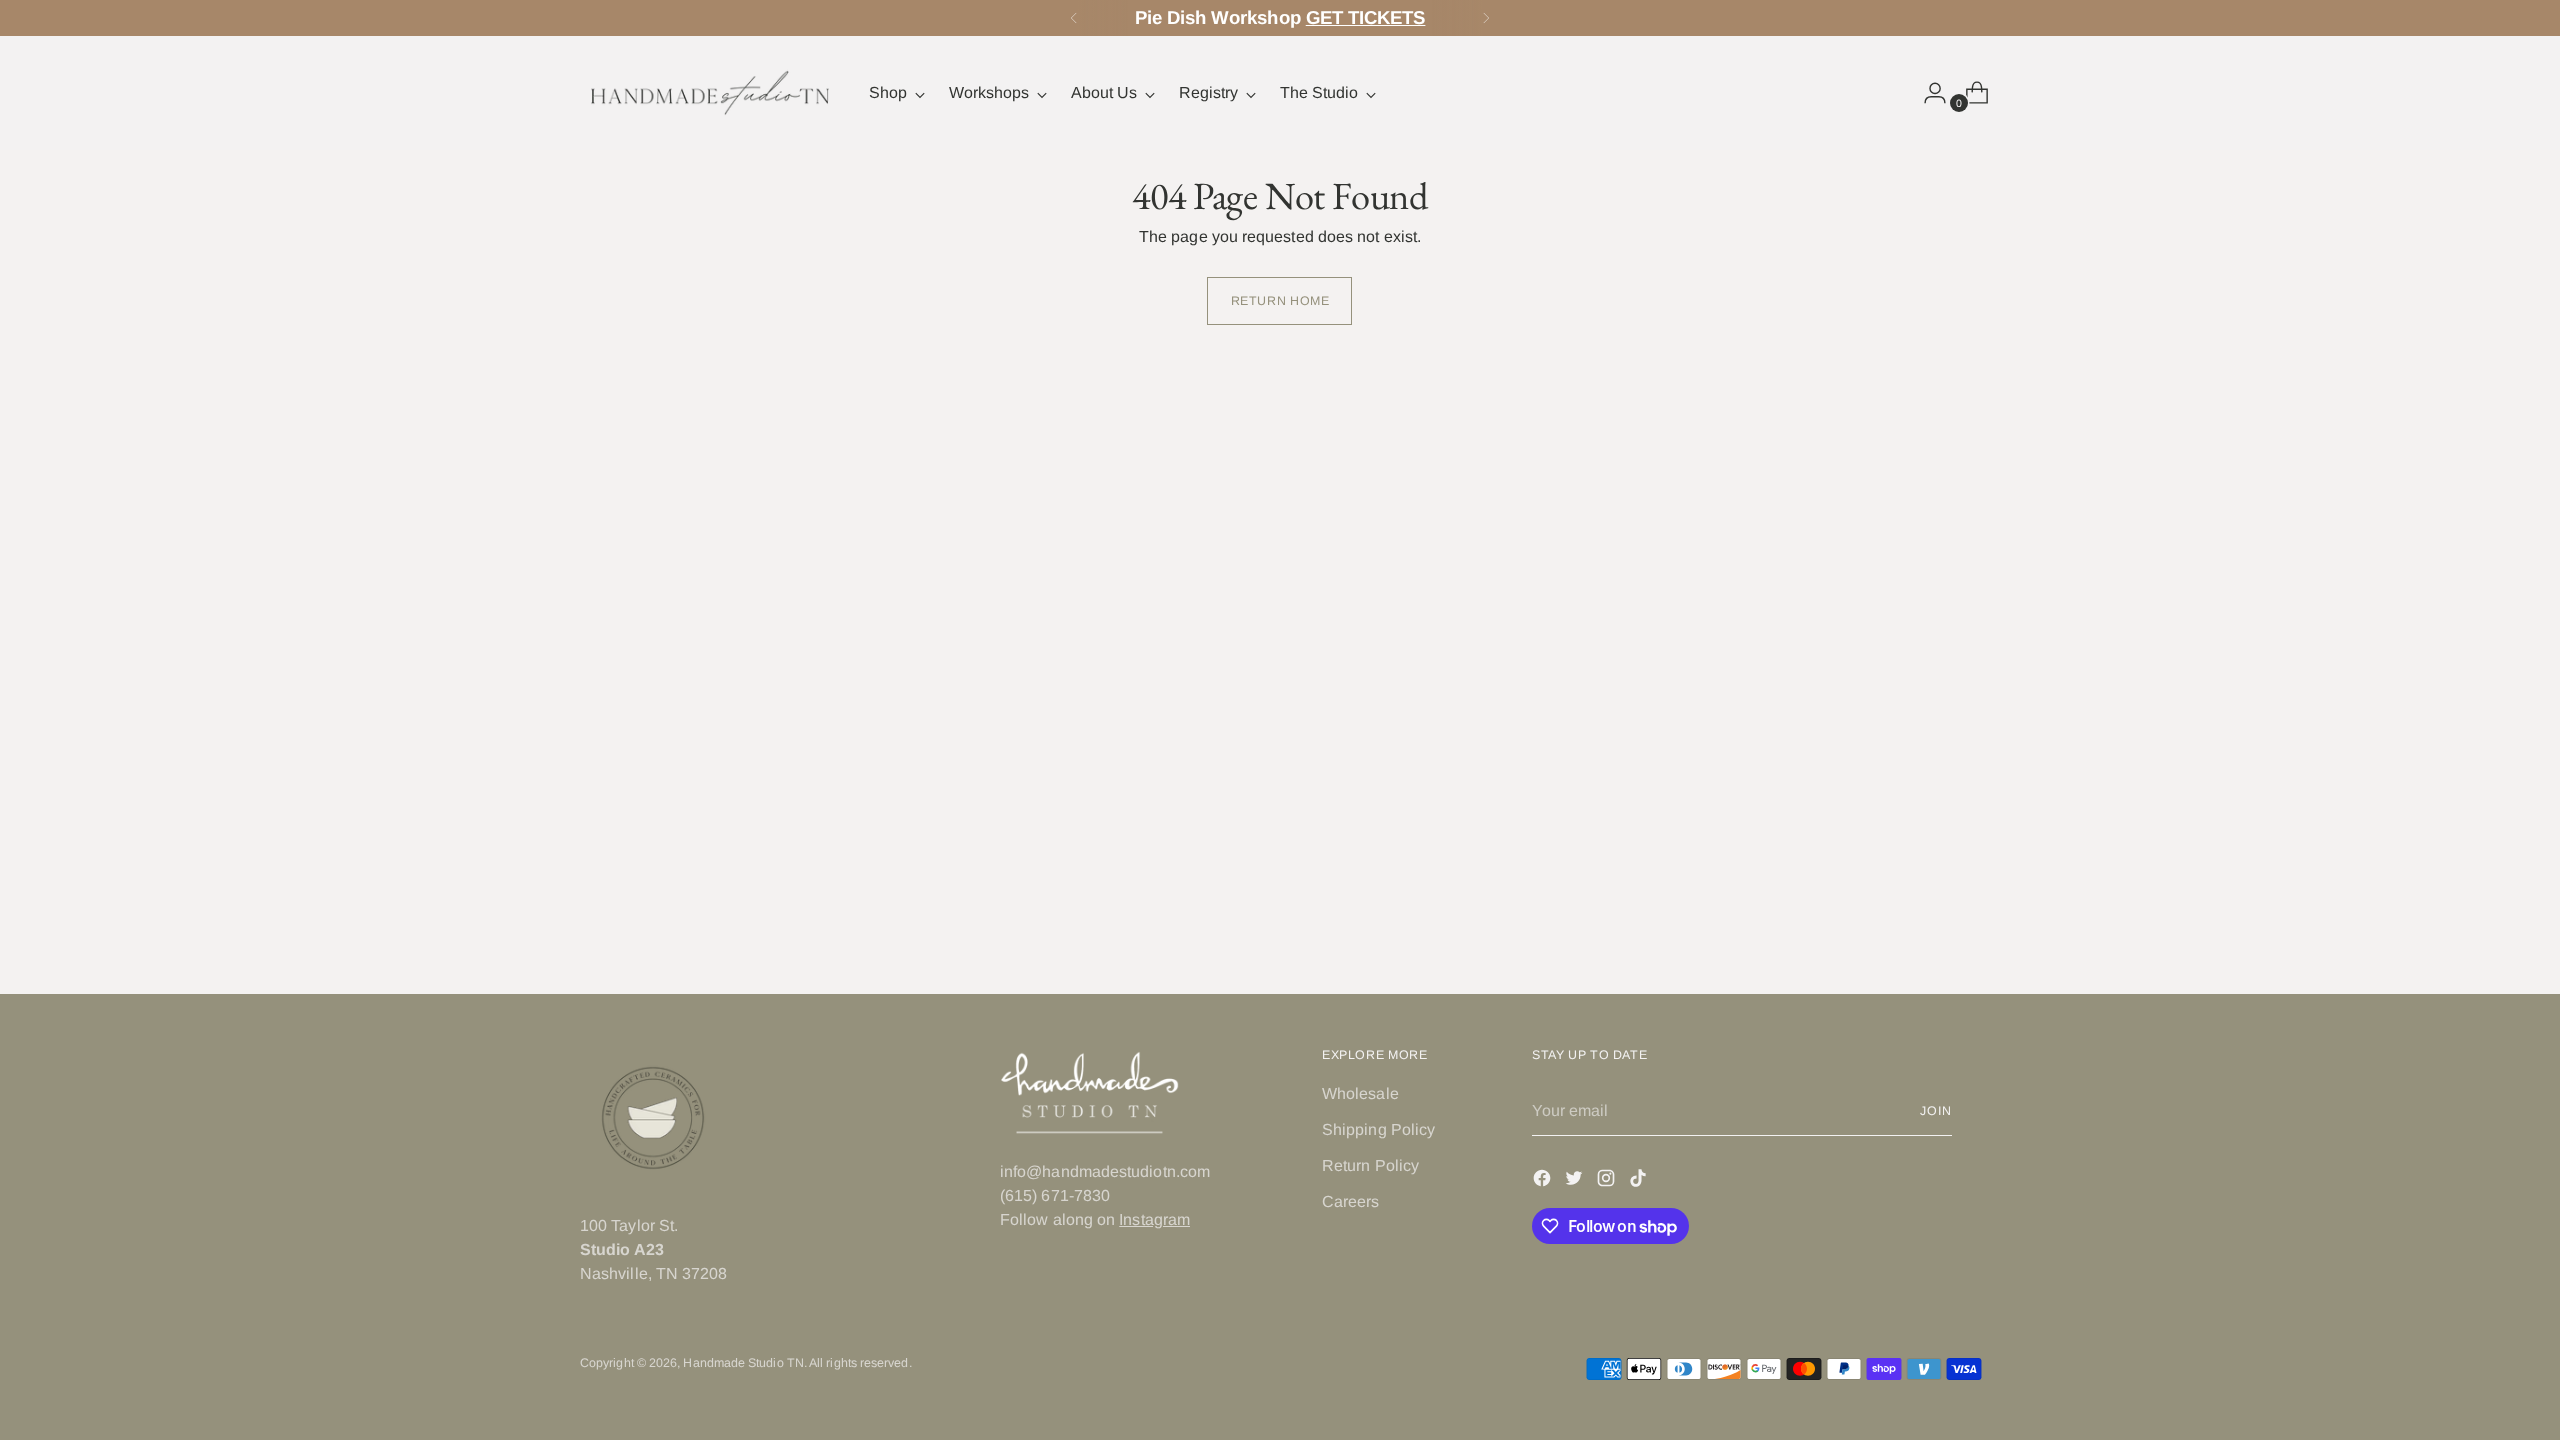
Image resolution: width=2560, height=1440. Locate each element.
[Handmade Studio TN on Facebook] (1544, 1181)
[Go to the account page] (1927, 93)
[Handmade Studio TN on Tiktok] (1640, 1181)
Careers (1351, 1201)
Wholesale (1360, 1093)
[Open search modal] (1885, 93)
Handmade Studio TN (743, 1363)
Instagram (1154, 1219)
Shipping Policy (1378, 1129)
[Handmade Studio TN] (710, 93)
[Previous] (1074, 18)
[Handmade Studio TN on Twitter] (1576, 1181)
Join (1936, 1111)
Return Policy (1370, 1165)
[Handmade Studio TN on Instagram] (1608, 1181)
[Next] (1486, 18)
